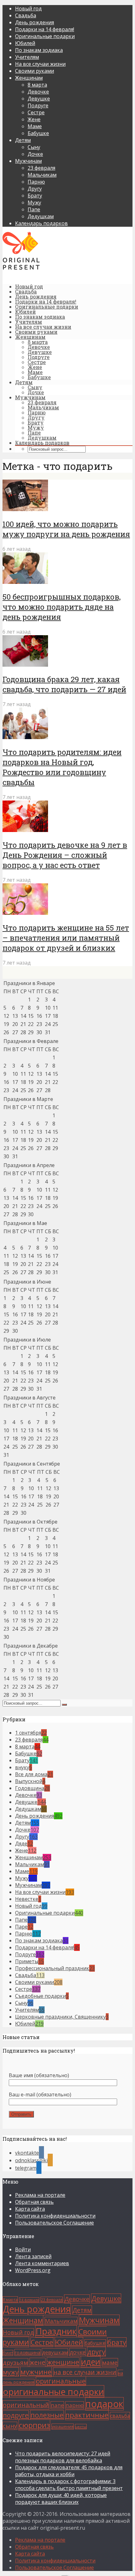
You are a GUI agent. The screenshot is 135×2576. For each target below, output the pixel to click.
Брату (35, 196)
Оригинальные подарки (45, 36)
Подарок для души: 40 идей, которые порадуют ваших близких (61, 2499)
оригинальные (61, 2381)
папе (57, 2405)
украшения (63, 2427)
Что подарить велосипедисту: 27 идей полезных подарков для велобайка (63, 2457)
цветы (81, 2427)
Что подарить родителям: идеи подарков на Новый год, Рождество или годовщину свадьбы (62, 767)
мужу (11, 2372)
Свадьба (26, 15)
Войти (23, 2249)
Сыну (34, 147)
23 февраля (41, 168)
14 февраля (29, 2300)
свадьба (120, 2416)
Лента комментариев (42, 2263)
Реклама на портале (40, 2195)
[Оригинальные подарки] (21, 268)
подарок (104, 2404)
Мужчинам (28, 161)
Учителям (27, 57)
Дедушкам (41, 216)
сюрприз (34, 2425)
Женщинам (29, 78)
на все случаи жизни (85, 2372)
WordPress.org (33, 2270)
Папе (34, 209)
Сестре (36, 112)
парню (75, 2405)
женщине (63, 2362)
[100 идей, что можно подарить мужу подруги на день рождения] (25, 509)
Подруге (38, 105)
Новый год (28, 9)
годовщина (27, 2352)
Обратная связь (34, 2202)
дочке (78, 2352)
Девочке (38, 92)
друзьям (15, 2362)
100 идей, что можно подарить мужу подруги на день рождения (66, 529)
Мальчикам (42, 175)
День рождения (35, 22)
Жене (34, 119)
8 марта (37, 85)
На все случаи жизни (40, 64)
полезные (47, 2415)
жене (38, 2362)
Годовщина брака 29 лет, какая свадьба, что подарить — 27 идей (64, 684)
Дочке (35, 154)
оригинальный (26, 2405)
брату (117, 2342)
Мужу (34, 202)
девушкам (55, 2352)
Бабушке (38, 133)
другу (96, 2352)
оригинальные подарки (53, 2391)
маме (110, 2362)
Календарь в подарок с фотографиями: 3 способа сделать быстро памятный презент (69, 2485)
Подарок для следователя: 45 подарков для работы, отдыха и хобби (69, 2471)
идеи (91, 2362)
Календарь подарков (41, 223)
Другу (35, 189)
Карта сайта (30, 2209)
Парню (36, 182)
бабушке (95, 2343)
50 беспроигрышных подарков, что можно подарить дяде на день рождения (62, 607)
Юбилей (25, 43)
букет (8, 2353)
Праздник (56, 2331)
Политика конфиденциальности (55, 2216)
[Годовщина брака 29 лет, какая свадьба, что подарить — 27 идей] (25, 665)
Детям (23, 140)
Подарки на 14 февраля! (45, 29)
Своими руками (35, 71)
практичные (87, 2415)
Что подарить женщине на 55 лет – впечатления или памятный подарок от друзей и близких (66, 938)
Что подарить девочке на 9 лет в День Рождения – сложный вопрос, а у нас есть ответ (65, 855)
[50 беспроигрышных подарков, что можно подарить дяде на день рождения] (25, 582)
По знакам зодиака (39, 50)
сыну (10, 2426)
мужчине (36, 2372)
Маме (35, 126)
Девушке (39, 99)
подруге (16, 2415)
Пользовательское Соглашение (54, 2223)
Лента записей (33, 2256)
